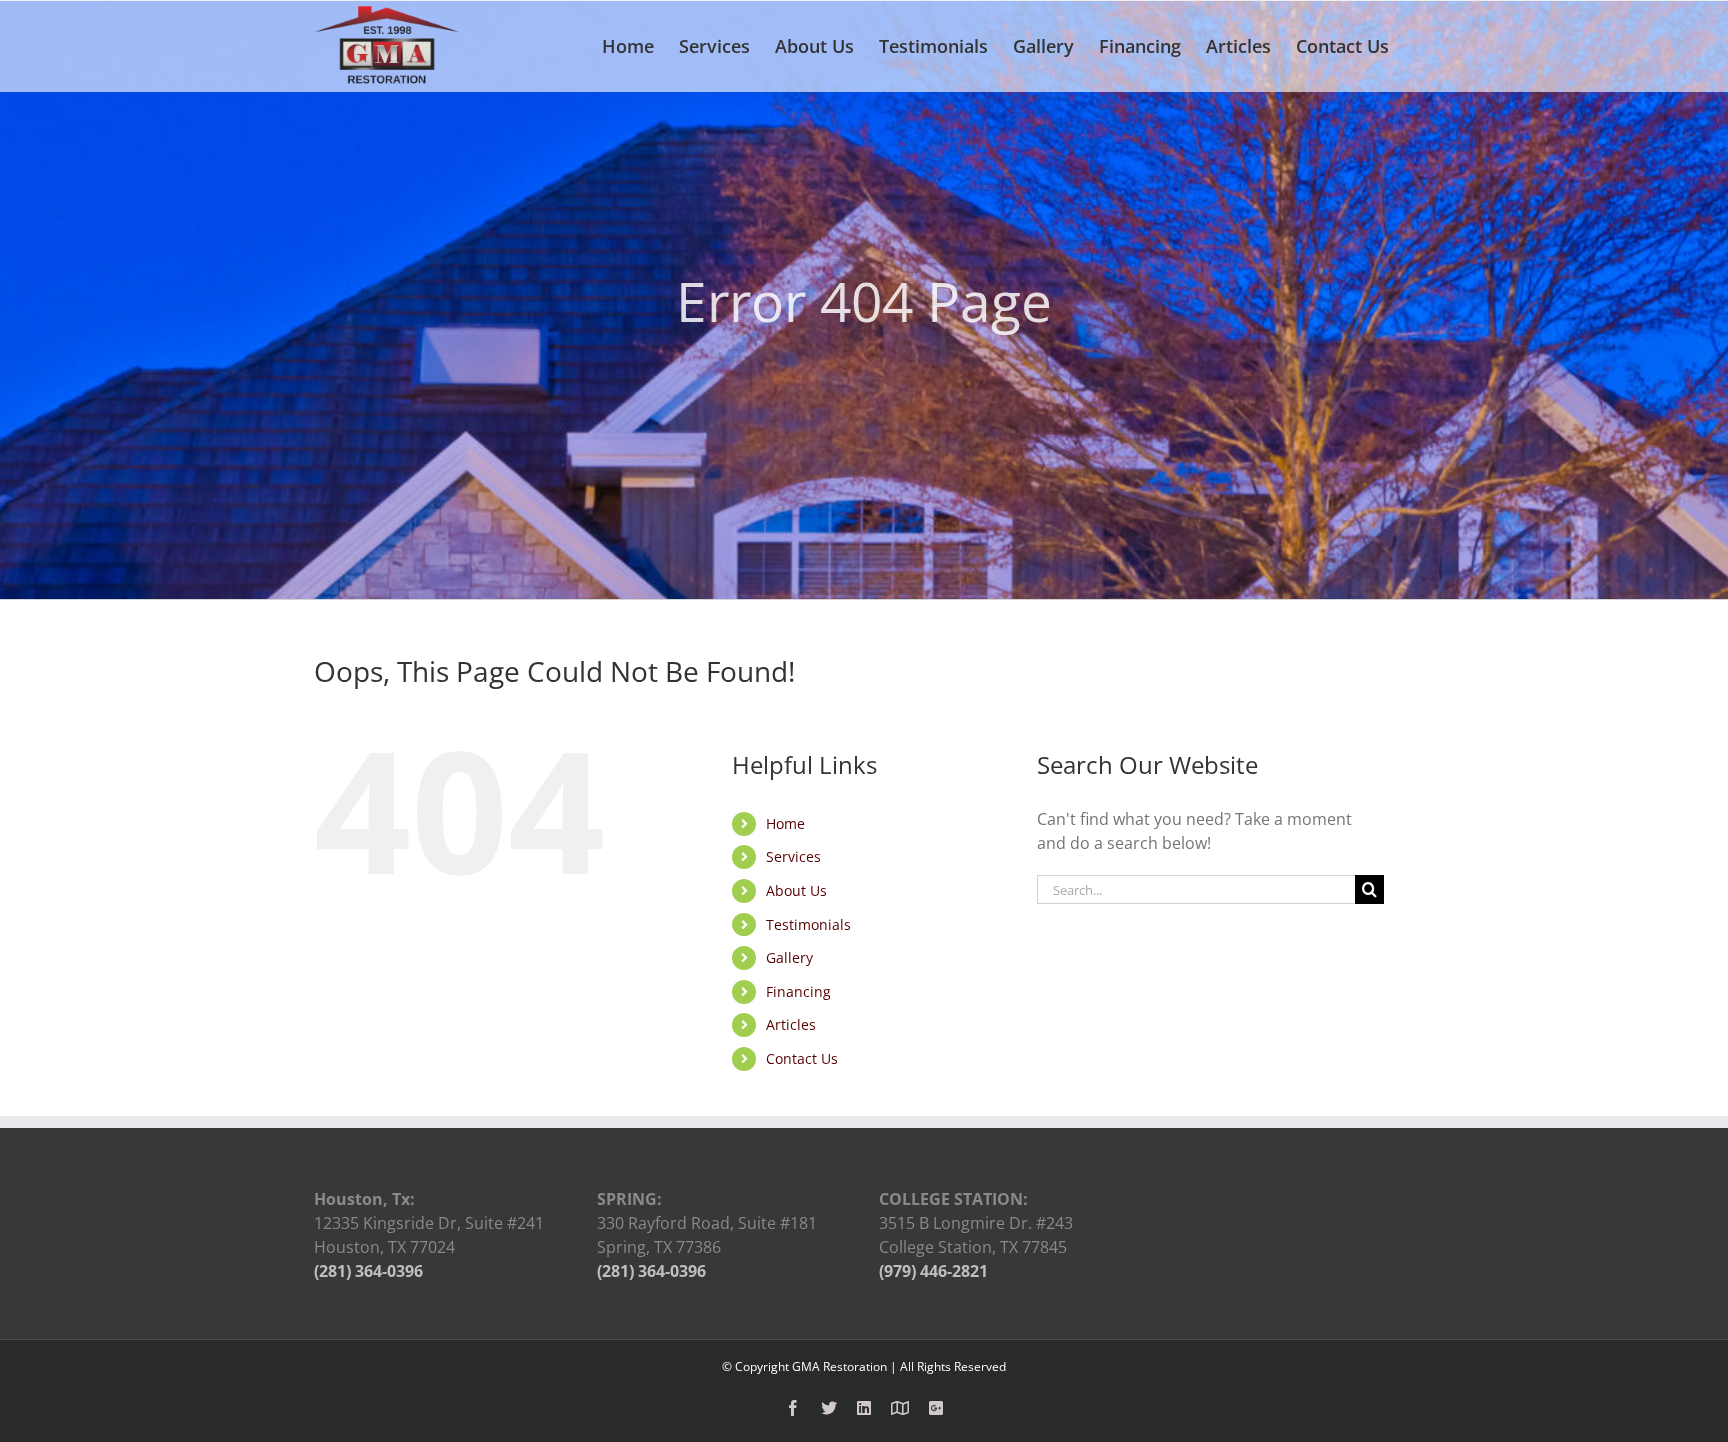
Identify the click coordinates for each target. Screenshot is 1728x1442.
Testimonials (808, 924)
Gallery (789, 957)
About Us (796, 890)
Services (793, 856)
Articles (791, 1024)
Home (785, 823)
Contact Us (802, 1058)
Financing (798, 991)
